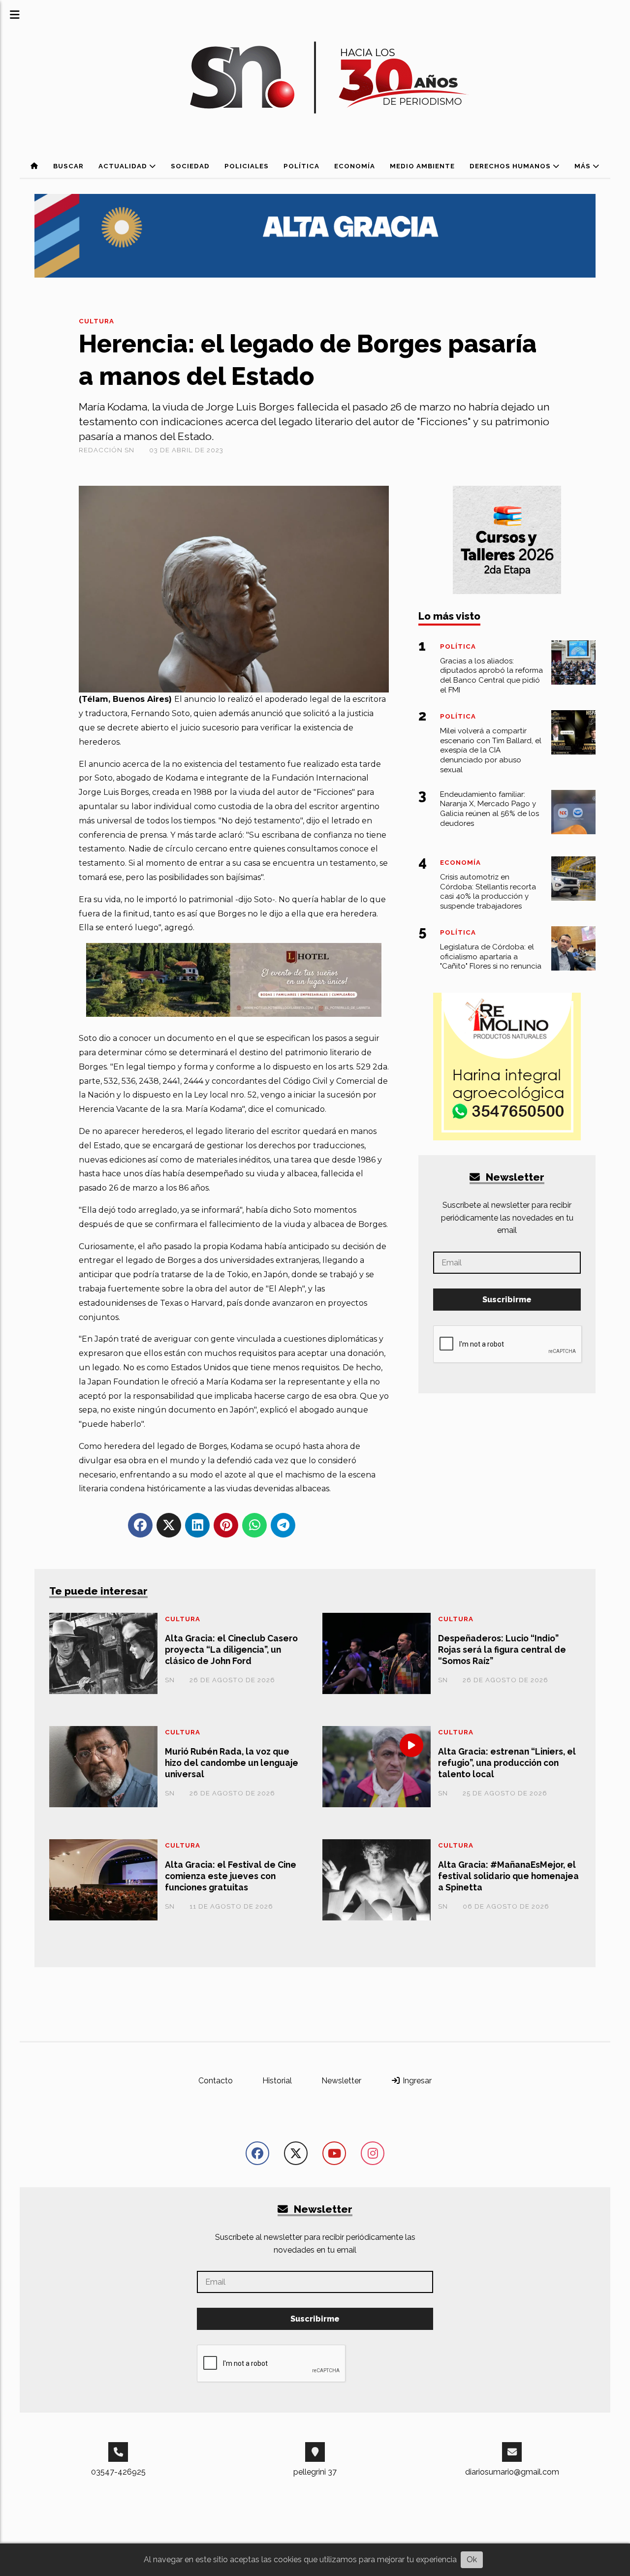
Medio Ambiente (422, 166)
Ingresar (416, 2081)
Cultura (96, 321)
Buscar (68, 166)
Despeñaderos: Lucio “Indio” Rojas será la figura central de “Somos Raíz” (502, 1649)
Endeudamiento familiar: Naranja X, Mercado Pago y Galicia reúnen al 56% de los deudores (489, 809)
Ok (472, 2560)
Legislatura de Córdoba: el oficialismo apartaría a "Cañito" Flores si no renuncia (491, 957)
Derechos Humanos (511, 166)
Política (301, 166)
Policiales (247, 166)
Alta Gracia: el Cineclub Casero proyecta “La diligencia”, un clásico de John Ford (231, 1649)
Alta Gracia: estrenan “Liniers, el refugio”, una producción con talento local (507, 1763)
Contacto (216, 2081)
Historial (277, 2081)
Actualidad (124, 166)
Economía (355, 166)
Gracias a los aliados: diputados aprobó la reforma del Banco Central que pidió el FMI (491, 675)
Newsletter (514, 1177)
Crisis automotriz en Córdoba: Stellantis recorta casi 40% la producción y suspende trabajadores (488, 892)
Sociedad (190, 166)
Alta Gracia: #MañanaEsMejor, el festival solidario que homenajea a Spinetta (508, 1876)
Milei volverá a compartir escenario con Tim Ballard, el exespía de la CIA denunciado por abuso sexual (491, 750)
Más (583, 166)
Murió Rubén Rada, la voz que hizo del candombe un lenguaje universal (232, 1763)
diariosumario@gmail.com (512, 2472)
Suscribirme (507, 1300)
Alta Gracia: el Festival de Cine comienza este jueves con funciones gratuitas (231, 1876)
